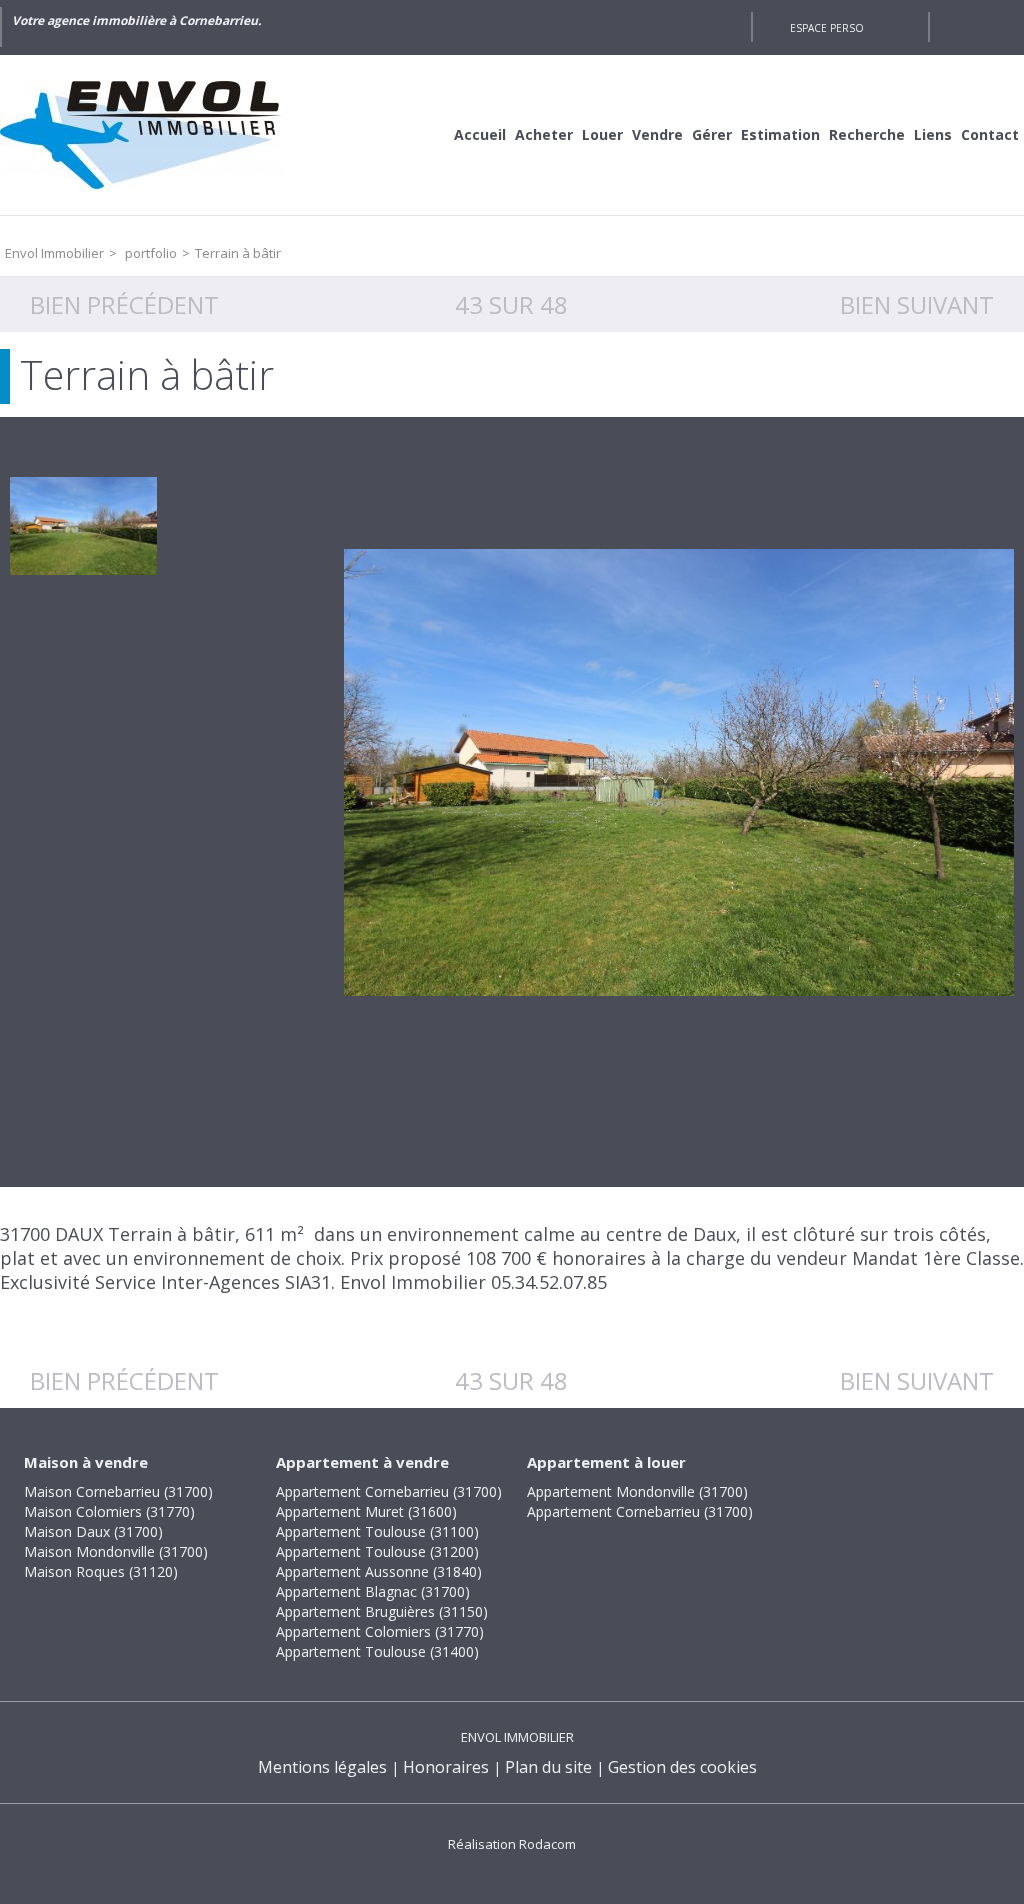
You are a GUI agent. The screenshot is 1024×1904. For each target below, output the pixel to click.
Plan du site (548, 1767)
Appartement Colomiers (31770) (380, 1631)
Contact (990, 134)
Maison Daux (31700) (93, 1531)
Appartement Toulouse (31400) (377, 1651)
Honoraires (446, 1767)
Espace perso (827, 28)
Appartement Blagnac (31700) (373, 1591)
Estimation (780, 134)
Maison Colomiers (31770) (109, 1511)
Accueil (480, 134)
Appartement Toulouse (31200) (377, 1551)
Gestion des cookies (682, 1767)
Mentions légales (322, 1767)
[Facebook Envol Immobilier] (726, 27)
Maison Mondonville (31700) (116, 1551)
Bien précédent (124, 304)
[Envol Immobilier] (150, 135)
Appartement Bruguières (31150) (382, 1611)
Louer (602, 134)
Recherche (867, 134)
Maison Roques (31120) (101, 1571)
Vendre (657, 134)
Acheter (544, 134)
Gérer (712, 134)
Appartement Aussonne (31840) (379, 1571)
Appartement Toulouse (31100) (377, 1531)
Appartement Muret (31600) (366, 1511)
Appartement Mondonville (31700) (637, 1491)
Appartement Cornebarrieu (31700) (389, 1491)
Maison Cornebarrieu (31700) (118, 1491)
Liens (933, 134)
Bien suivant (917, 304)
